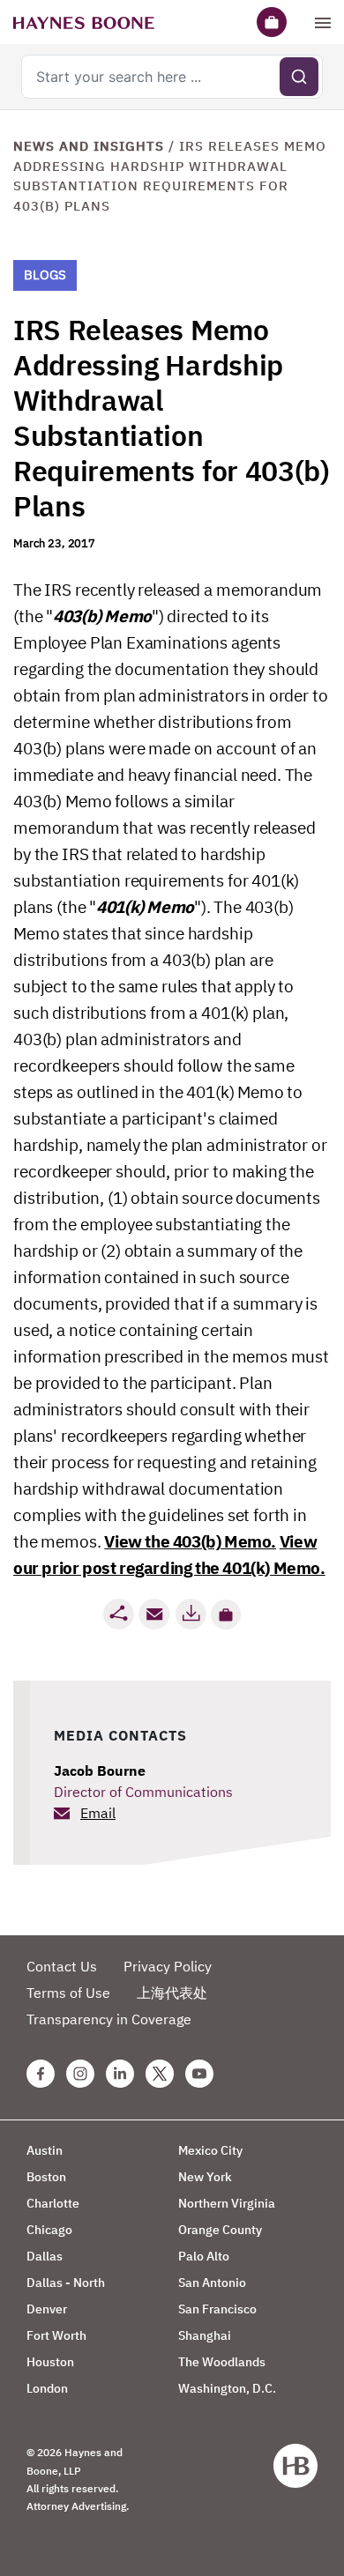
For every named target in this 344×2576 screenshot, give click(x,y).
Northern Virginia (227, 2203)
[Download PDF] (191, 1614)
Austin (45, 2150)
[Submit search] (299, 77)
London (47, 2388)
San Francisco (217, 2309)
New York (205, 2177)
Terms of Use (68, 1993)
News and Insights (89, 146)
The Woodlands (222, 2362)
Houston (50, 2362)
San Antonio (212, 2283)
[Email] (154, 1614)
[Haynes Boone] (84, 22)
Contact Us (62, 1966)
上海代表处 (172, 1993)
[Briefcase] (272, 22)
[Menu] (323, 22)
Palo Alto (204, 2256)
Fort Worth (56, 2335)
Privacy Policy (168, 1966)
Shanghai (205, 2335)
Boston (46, 2177)
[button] (226, 1615)
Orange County (220, 2230)
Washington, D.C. (227, 2388)
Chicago (49, 2230)
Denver (47, 2309)
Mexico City (210, 2150)
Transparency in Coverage (109, 2019)
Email (98, 1813)
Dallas (45, 2256)
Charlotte (53, 2203)
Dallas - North (66, 2283)
